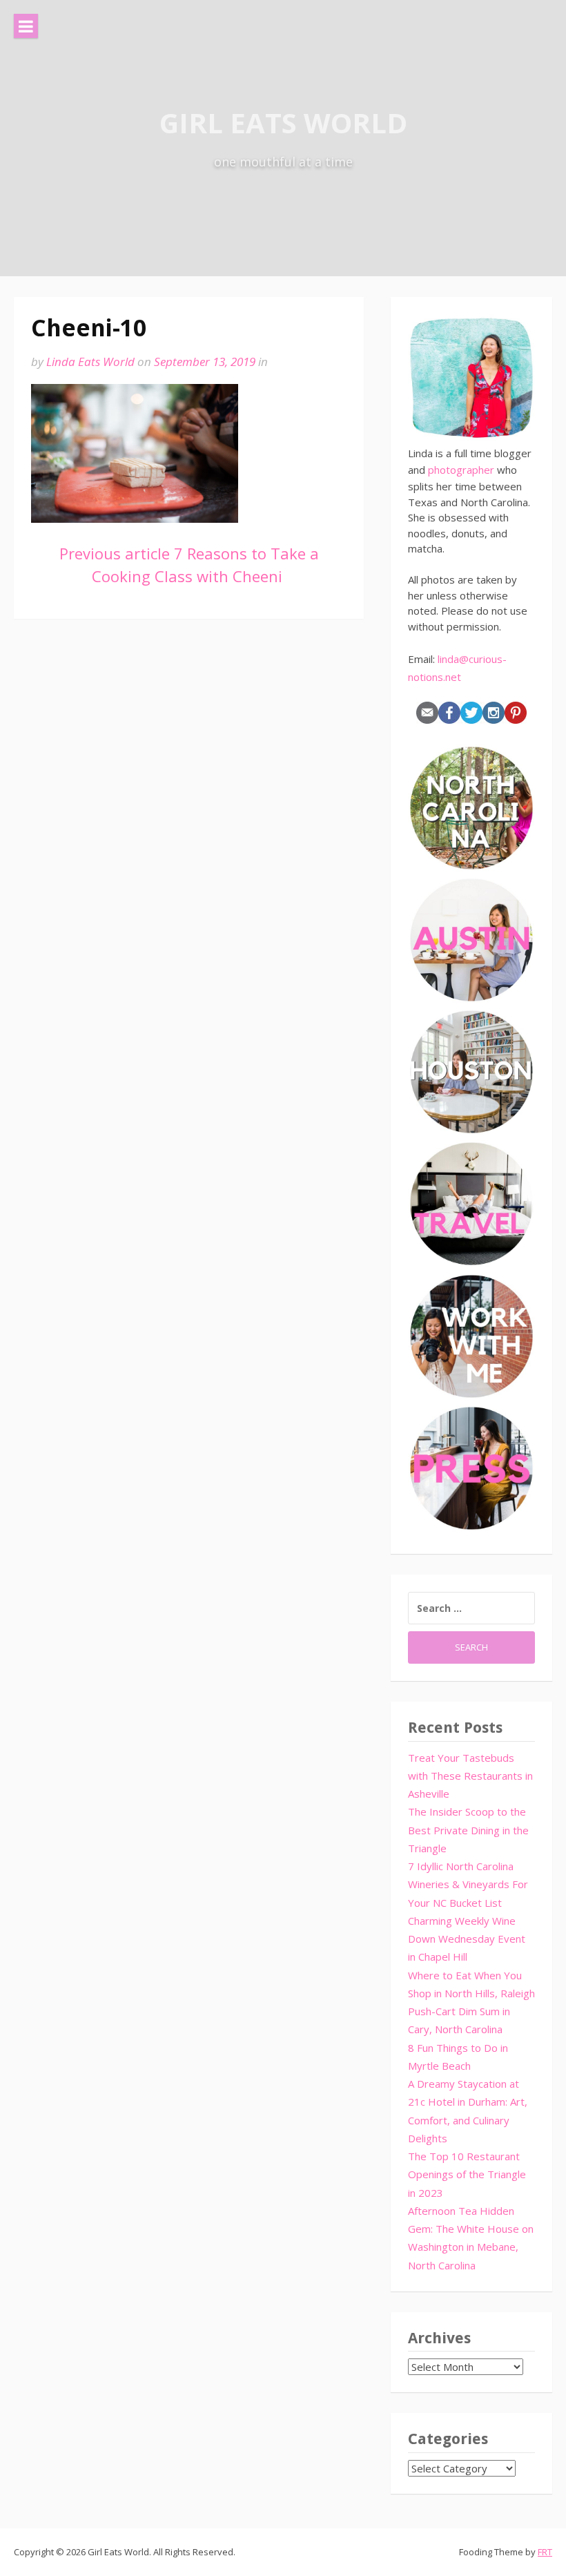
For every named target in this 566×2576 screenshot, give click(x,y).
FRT (545, 2552)
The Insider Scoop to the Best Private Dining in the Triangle (468, 1830)
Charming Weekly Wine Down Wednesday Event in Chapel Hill (467, 1939)
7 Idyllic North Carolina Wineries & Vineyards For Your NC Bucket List (468, 1884)
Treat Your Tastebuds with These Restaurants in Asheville (470, 1776)
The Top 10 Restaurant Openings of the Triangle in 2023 (467, 2174)
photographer (461, 470)
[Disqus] (189, 834)
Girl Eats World (283, 123)
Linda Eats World (90, 362)
